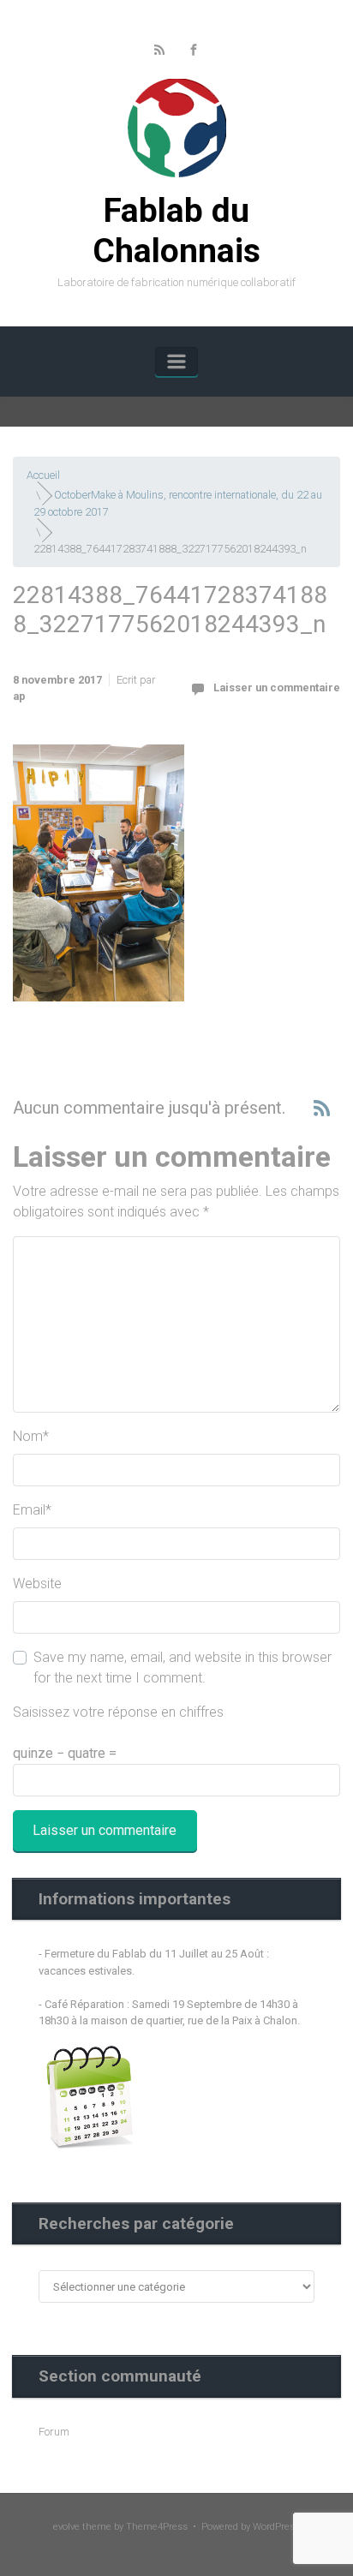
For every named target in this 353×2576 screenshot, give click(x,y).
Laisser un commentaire (277, 687)
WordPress (276, 2527)
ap (19, 696)
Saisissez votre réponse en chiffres (118, 1712)
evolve (66, 2527)
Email (32, 1510)
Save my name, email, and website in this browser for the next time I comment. (182, 1668)
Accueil (43, 475)
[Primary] (176, 362)
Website (37, 1584)
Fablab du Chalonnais (176, 231)
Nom (31, 1436)
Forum (54, 2432)
